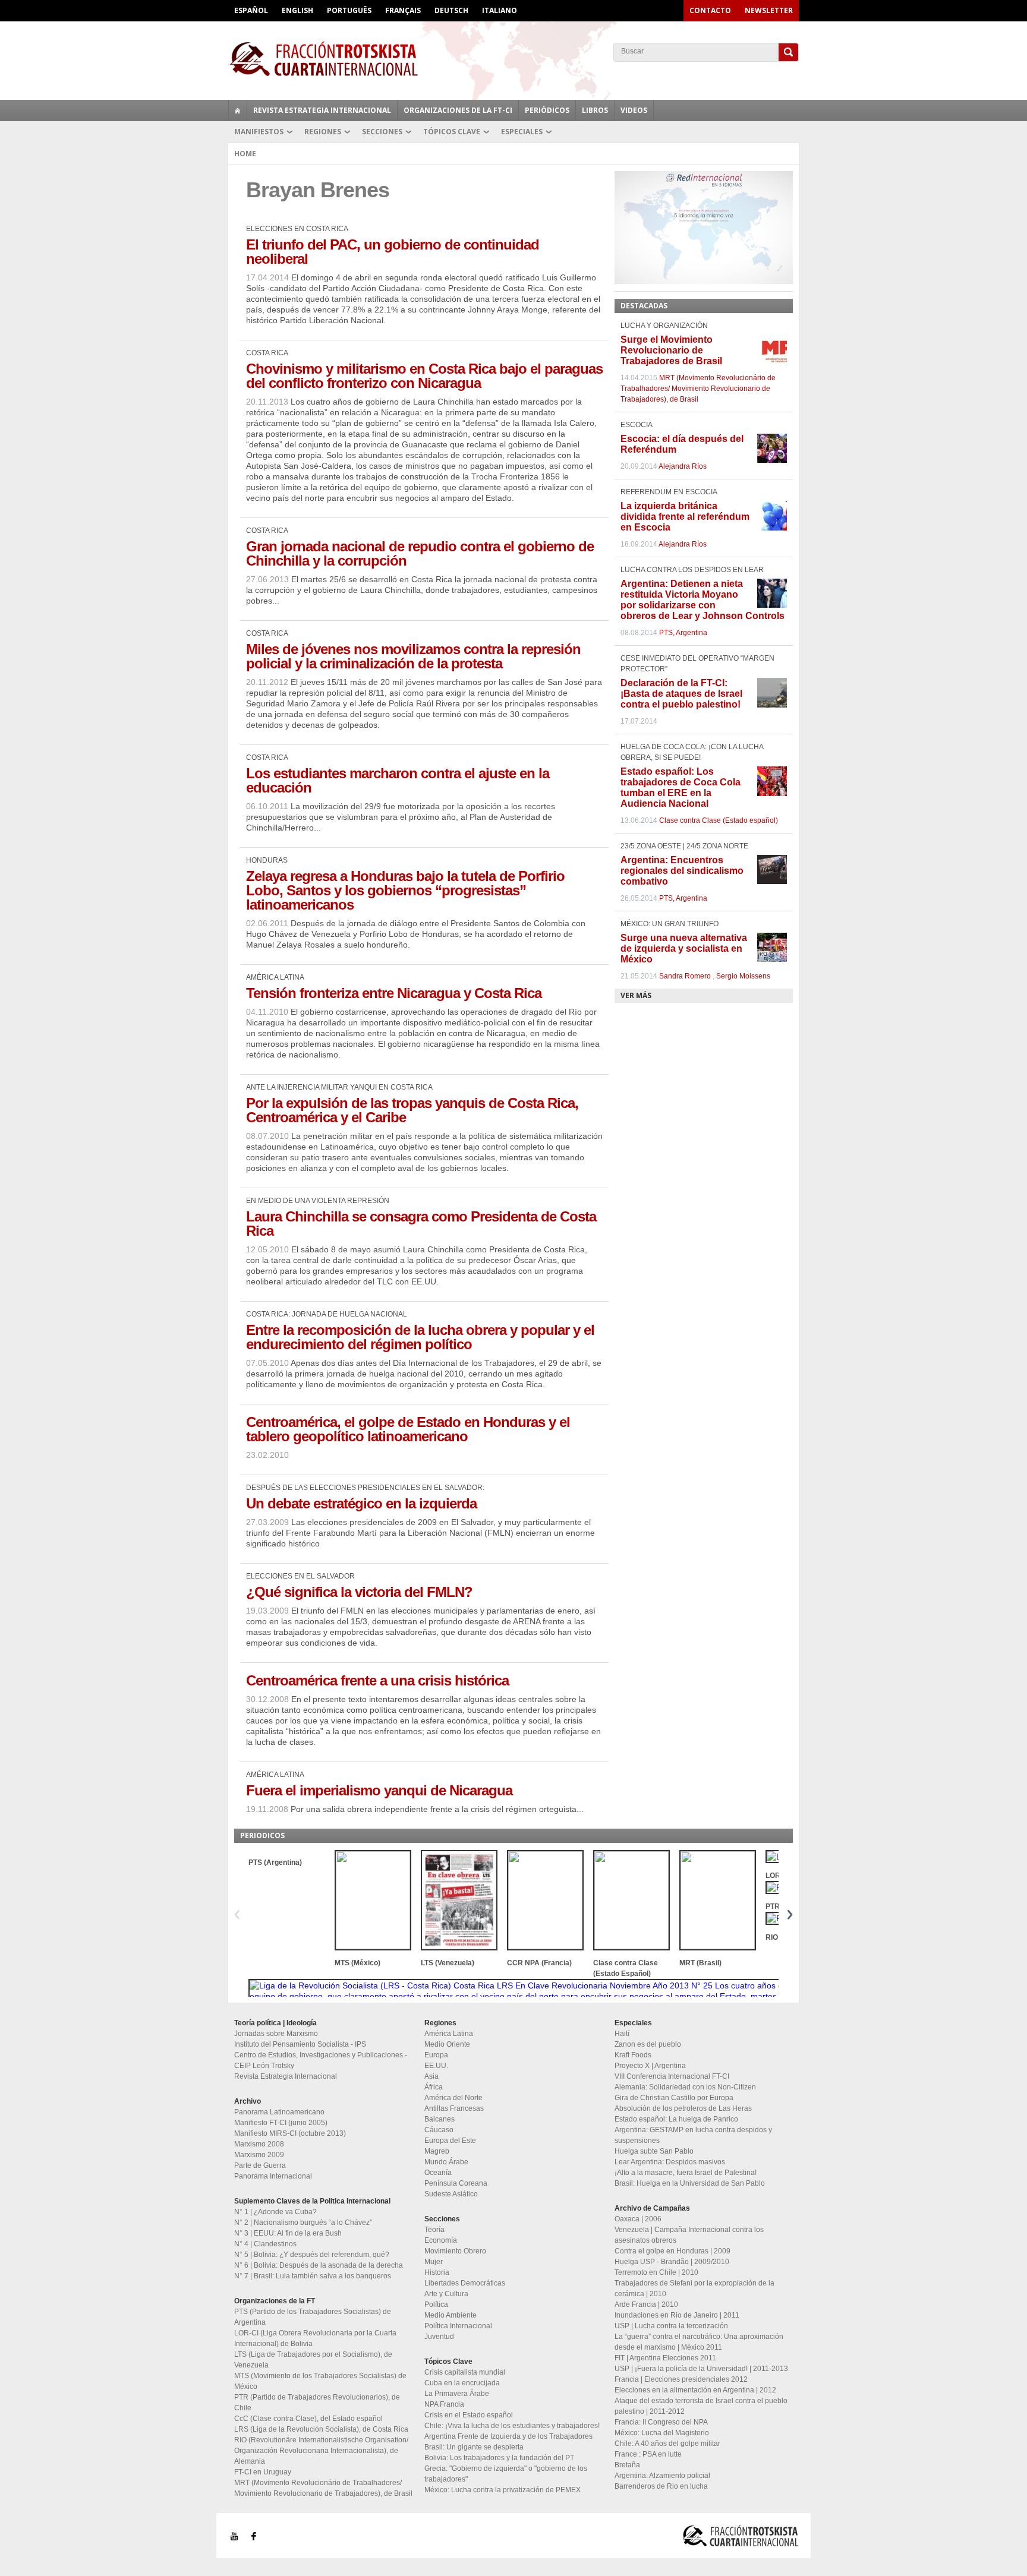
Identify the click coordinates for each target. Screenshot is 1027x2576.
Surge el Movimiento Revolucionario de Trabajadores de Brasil (671, 350)
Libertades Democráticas (465, 2283)
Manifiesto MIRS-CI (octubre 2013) (290, 2133)
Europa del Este (450, 2141)
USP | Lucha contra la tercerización (671, 2326)
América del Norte (453, 2098)
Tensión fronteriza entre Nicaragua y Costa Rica (394, 993)
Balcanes (440, 2119)
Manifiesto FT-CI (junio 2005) (281, 2123)
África (434, 2087)
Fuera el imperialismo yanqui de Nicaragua (379, 1790)
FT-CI (513, 59)
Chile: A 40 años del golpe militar (667, 2444)
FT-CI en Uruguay (263, 2472)
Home (245, 154)
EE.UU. (436, 2066)
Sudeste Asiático (451, 2194)
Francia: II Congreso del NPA (661, 2422)
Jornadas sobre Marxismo (276, 2034)
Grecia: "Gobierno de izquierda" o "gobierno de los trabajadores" (506, 2474)
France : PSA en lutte (648, 2454)
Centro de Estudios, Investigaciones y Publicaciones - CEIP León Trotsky (321, 2060)
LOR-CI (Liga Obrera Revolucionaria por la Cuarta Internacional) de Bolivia (315, 2338)
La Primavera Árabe (457, 2394)
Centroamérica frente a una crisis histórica (377, 1680)
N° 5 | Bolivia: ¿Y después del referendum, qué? (312, 2255)
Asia (431, 2076)
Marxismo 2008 (259, 2144)
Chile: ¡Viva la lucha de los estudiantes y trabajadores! (512, 2426)
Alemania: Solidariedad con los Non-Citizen (685, 2087)
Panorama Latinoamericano (279, 2112)
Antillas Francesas (454, 2108)
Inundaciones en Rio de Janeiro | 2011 (677, 2315)
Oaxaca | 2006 (638, 2219)
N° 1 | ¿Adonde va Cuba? (275, 2212)
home (238, 111)
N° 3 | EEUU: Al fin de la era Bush (288, 2233)
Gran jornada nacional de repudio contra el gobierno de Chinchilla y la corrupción (420, 553)
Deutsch (451, 10)
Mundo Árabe (446, 2162)
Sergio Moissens (743, 976)
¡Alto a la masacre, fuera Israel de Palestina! (686, 2173)
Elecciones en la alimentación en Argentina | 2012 (695, 2390)
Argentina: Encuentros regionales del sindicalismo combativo (682, 871)
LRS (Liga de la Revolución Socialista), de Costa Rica (321, 2429)
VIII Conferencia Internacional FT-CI (672, 2076)
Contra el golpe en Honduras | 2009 (672, 2251)
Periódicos (547, 110)
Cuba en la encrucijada (462, 2383)
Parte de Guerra (260, 2165)
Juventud (439, 2337)
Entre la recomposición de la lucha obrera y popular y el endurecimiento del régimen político (420, 1337)
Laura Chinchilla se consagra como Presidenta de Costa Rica (421, 1224)
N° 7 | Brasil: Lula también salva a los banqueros (313, 2276)
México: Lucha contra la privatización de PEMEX (503, 2490)
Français (403, 10)
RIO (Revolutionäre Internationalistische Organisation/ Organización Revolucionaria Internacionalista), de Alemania (321, 2451)
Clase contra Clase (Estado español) (719, 820)
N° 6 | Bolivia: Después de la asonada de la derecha (319, 2265)
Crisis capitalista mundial (465, 2372)
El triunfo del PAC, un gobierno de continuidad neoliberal (393, 252)
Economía (441, 2240)
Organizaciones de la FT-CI (458, 110)
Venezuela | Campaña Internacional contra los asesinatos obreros (689, 2235)
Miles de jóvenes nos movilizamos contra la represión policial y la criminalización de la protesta (413, 656)
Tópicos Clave (452, 132)
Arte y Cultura (446, 2294)
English (297, 10)
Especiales (522, 132)
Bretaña (627, 2465)
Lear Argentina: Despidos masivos (670, 2162)
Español (251, 10)
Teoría (434, 2230)
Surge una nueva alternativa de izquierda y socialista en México (684, 948)
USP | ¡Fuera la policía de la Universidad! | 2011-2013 (701, 2369)
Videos (634, 110)
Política (436, 2304)
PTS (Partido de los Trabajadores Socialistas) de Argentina (313, 2317)
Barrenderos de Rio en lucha (661, 2486)
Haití (622, 2034)
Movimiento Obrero (455, 2251)
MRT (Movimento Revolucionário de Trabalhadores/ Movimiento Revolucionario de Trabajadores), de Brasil (698, 389)
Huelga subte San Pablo (654, 2151)
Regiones (323, 132)
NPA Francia (444, 2404)
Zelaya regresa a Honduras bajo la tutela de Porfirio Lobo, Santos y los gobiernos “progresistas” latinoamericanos (405, 890)
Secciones (382, 132)
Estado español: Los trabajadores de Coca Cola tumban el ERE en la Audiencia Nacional (681, 787)
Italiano (500, 10)
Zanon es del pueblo (648, 2044)
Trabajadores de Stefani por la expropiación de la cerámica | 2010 (694, 2288)
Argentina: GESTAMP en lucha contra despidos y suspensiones (693, 2135)
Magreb (437, 2151)
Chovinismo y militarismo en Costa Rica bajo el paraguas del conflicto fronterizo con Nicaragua (424, 376)
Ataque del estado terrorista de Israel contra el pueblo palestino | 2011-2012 (701, 2406)
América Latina (449, 2034)
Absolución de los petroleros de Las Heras (683, 2108)
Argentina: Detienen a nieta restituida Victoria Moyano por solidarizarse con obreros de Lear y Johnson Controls (702, 600)
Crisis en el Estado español (469, 2415)
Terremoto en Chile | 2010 (656, 2272)
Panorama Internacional (273, 2176)
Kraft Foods (633, 2055)
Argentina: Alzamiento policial (662, 2476)
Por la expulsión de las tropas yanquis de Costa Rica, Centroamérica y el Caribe (412, 1110)
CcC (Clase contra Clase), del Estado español (308, 2419)
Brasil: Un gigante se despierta (474, 2447)
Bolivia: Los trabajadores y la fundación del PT (499, 2458)
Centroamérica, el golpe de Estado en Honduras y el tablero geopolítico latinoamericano (408, 1429)
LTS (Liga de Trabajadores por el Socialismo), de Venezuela (313, 2360)
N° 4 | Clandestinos (265, 2244)
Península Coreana (456, 2183)
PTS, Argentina (683, 633)
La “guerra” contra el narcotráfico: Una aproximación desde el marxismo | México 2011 (699, 2342)
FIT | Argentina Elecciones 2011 (665, 2358)
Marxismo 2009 (259, 2155)
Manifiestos (259, 132)
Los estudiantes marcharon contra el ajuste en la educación (398, 780)
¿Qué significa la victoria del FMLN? (359, 1592)
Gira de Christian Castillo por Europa (674, 2098)
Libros (595, 110)
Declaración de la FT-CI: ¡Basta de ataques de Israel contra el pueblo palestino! (681, 694)
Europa (436, 2055)
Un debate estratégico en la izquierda (361, 1503)
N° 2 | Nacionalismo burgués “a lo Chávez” (303, 2223)
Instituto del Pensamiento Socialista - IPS (300, 2044)
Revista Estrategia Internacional (322, 110)
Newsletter (769, 10)
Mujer (434, 2262)
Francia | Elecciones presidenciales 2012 (681, 2379)
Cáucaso (439, 2130)
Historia (437, 2272)
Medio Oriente (447, 2044)
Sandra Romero (685, 976)
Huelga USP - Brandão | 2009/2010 (672, 2262)
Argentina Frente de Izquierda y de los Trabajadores (508, 2436)
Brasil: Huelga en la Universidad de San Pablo (690, 2183)
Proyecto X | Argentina (650, 2066)
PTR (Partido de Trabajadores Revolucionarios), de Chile (317, 2403)
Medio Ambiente (451, 2315)
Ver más (636, 995)
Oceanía (438, 2173)
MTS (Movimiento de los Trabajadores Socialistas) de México (320, 2381)
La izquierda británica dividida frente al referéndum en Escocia (685, 517)
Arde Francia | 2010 (646, 2304)
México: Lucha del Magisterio (662, 2433)
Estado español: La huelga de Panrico (676, 2119)
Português (349, 10)
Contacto (710, 10)
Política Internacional (458, 2326)
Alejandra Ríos (683, 466)
